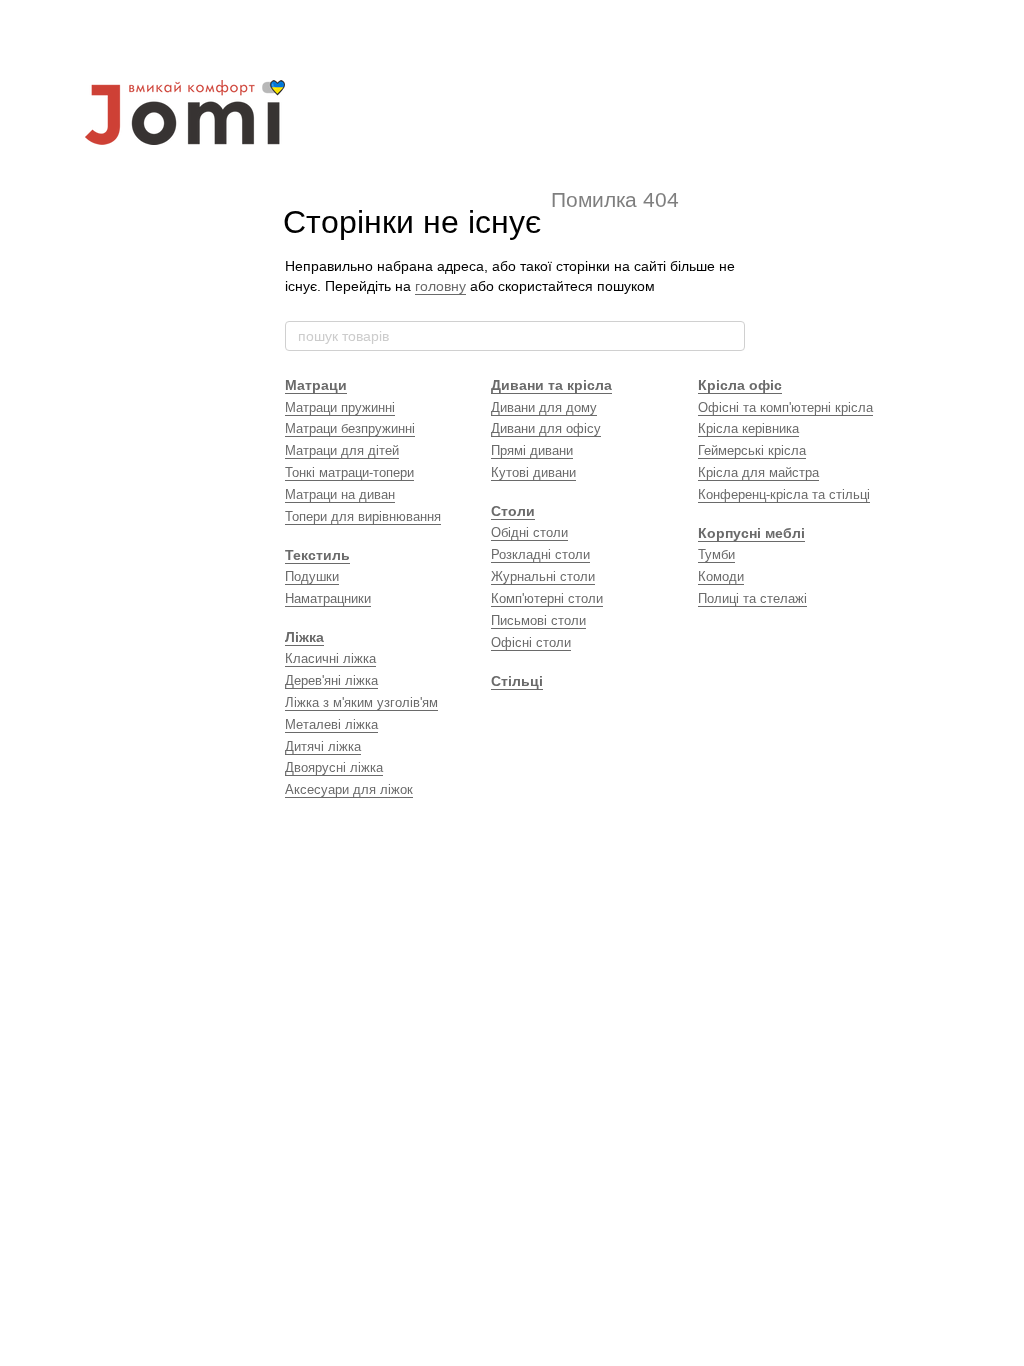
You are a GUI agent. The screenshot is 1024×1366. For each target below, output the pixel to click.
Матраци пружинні (340, 407)
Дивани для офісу (546, 428)
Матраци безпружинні (350, 428)
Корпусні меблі (751, 533)
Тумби (716, 554)
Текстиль (317, 555)
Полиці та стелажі (752, 598)
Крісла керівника (748, 428)
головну (440, 286)
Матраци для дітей (342, 450)
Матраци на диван (340, 494)
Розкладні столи (540, 554)
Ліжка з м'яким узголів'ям (361, 702)
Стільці (517, 681)
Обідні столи (529, 532)
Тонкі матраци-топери (349, 472)
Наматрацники (328, 598)
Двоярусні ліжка (334, 767)
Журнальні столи (543, 576)
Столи (513, 511)
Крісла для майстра (758, 472)
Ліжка (304, 637)
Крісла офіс (740, 385)
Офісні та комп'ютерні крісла (785, 407)
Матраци (316, 385)
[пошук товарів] (729, 336)
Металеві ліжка (331, 724)
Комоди (721, 576)
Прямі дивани (532, 450)
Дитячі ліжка (323, 746)
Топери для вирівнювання (363, 516)
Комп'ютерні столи (547, 598)
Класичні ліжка (330, 658)
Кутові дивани (533, 472)
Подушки (312, 576)
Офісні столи (531, 642)
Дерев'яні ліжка (331, 680)
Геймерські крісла (752, 450)
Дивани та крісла (551, 385)
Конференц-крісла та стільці (784, 494)
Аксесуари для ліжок (349, 789)
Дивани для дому (544, 407)
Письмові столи (538, 620)
